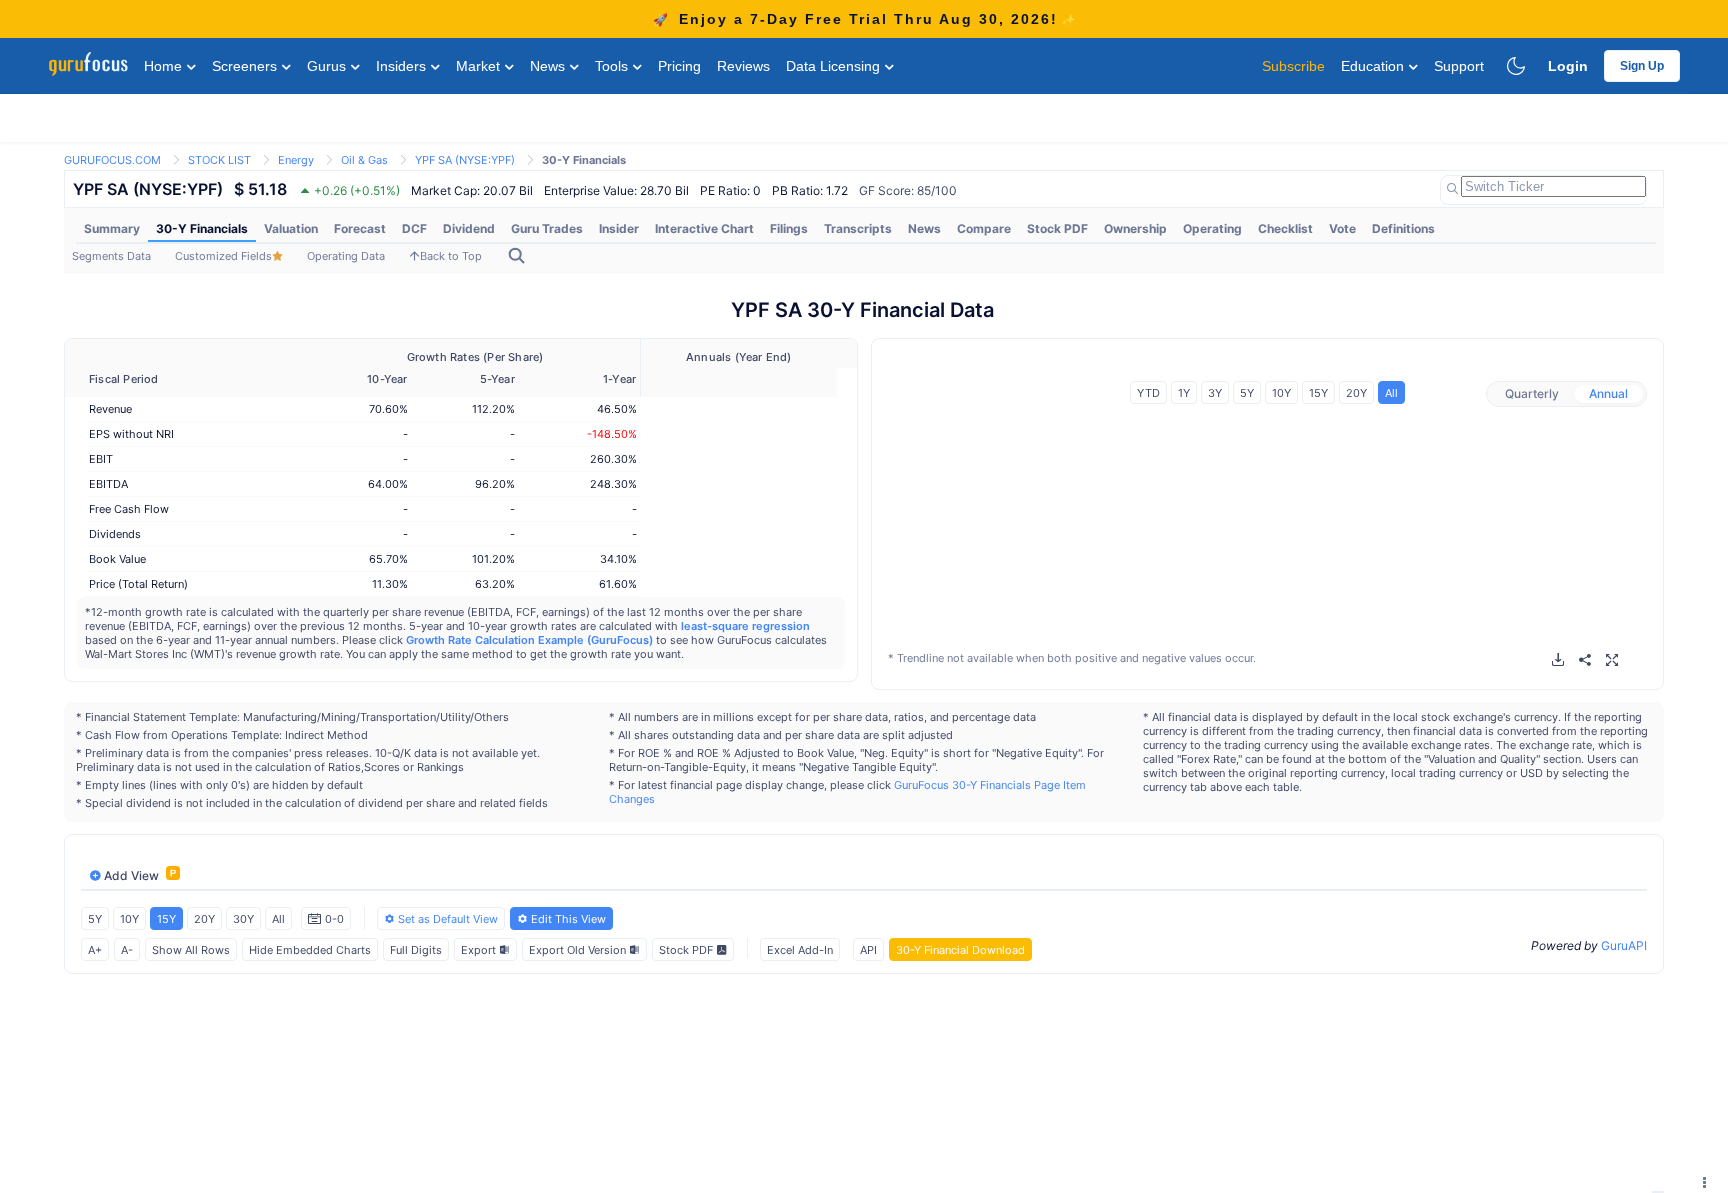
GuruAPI (1624, 945)
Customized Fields (223, 256)
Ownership (1135, 228)
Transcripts (858, 228)
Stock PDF (1057, 228)
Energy (296, 160)
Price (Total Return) (138, 584)
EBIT (101, 459)
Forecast (360, 228)
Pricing (679, 66)
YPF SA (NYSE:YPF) (465, 160)
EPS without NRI (131, 434)
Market (480, 66)
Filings (789, 228)
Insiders (403, 66)
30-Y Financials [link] (584, 160)
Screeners (246, 66)
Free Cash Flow (129, 509)
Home (165, 66)
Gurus (328, 66)
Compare (984, 228)
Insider (619, 228)
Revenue (110, 409)
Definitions (1403, 228)
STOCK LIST (219, 160)
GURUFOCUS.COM (112, 160)
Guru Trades (547, 228)
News (549, 66)
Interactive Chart (704, 228)
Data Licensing (835, 66)
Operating (1212, 228)
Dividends (115, 534)
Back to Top (451, 256)
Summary (112, 228)
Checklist (1285, 228)
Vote (1342, 228)
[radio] (1532, 394)
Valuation (291, 228)
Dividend (469, 228)
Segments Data (111, 256)
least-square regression (745, 626)
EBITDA (108, 484)
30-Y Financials (202, 228)
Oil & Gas (364, 160)
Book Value (117, 559)
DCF (414, 228)
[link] (112, 158)
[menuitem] (112, 229)
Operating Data (346, 256)
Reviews (743, 66)
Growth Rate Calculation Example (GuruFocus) (529, 640)
